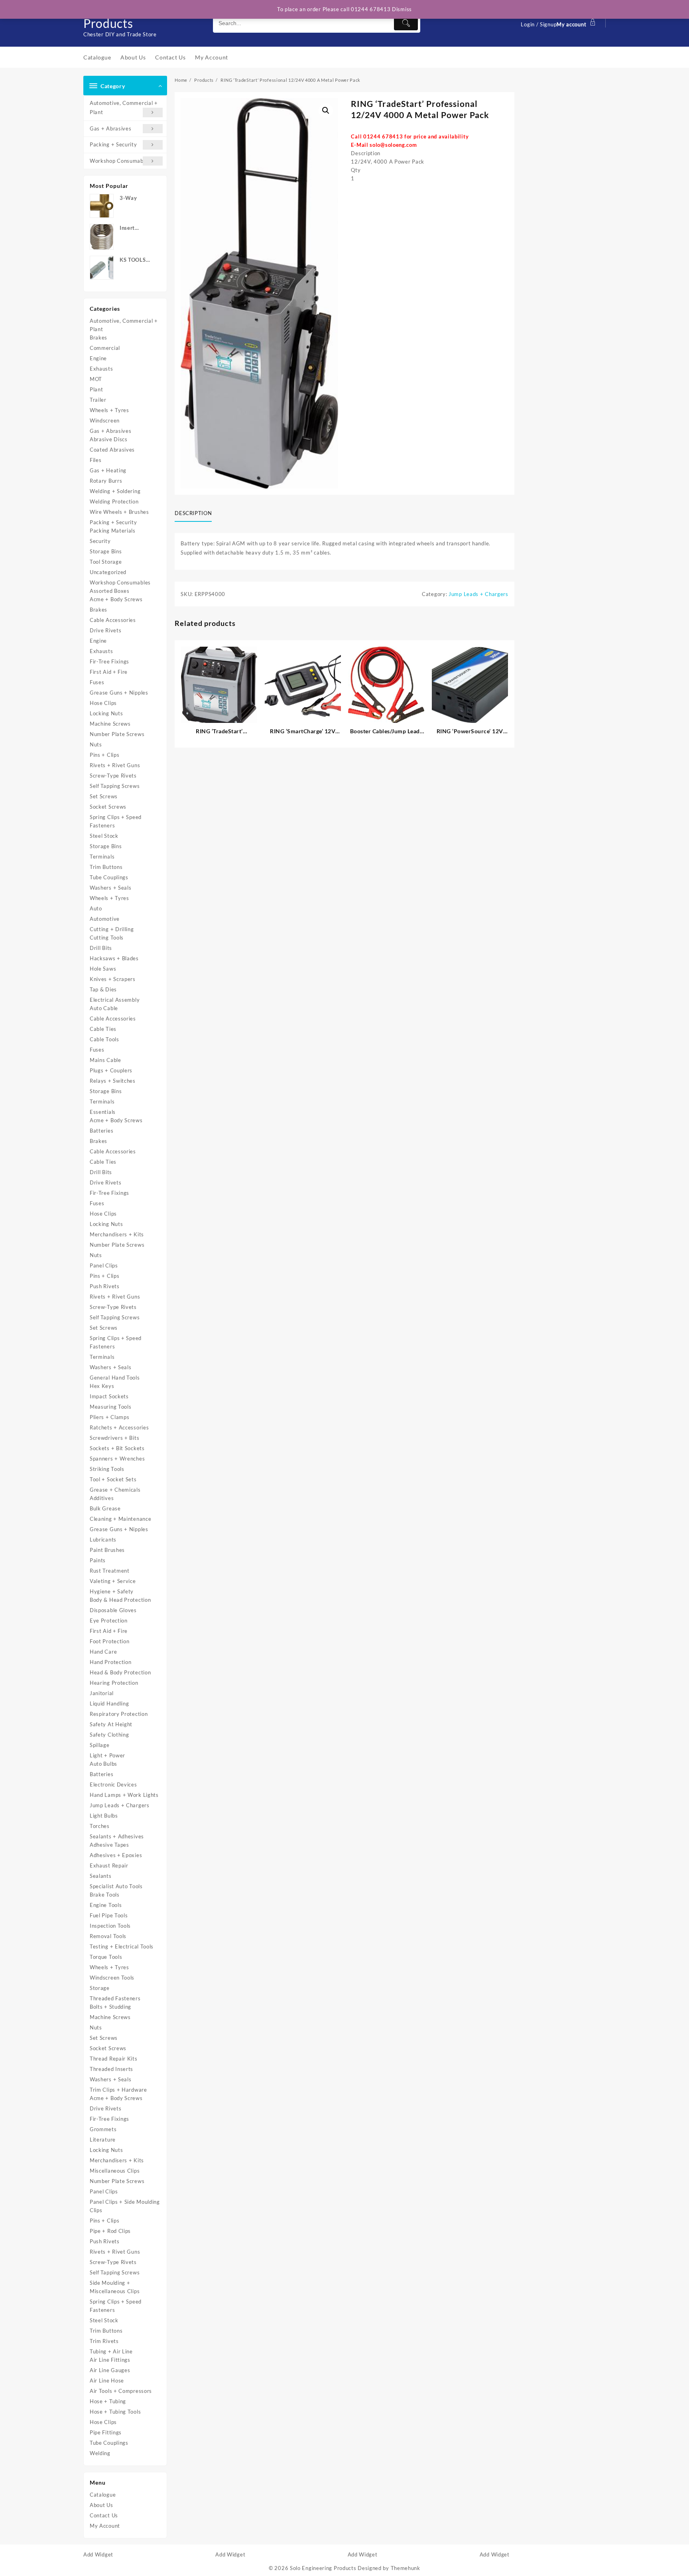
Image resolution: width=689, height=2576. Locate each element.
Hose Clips (103, 703)
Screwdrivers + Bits (114, 1438)
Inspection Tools (110, 1926)
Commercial (105, 348)
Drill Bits (101, 948)
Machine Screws (110, 724)
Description (193, 513)
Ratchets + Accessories (119, 1427)
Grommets (103, 2129)
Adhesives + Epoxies (116, 1855)
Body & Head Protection (120, 1600)
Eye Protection (109, 1621)
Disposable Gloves (113, 1610)
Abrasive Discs (109, 439)
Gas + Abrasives (111, 128)
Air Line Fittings (110, 2360)
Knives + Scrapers (113, 979)
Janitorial (102, 1693)
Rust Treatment (110, 1571)
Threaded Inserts (111, 2069)
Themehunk (406, 2568)
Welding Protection (114, 501)
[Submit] (406, 23)
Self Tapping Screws (115, 786)
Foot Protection (110, 1641)
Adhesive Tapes (109, 1845)
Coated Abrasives (112, 450)
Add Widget (98, 2554)
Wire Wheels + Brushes (119, 512)
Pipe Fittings (106, 2432)
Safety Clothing (109, 1735)
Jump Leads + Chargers (120, 1805)
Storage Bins (106, 551)
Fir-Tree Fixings (109, 661)
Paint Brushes (107, 1550)
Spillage (100, 1745)
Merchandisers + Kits (117, 1234)
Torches (100, 1826)
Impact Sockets (109, 1396)
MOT (96, 379)
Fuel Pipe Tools (109, 1915)
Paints (98, 1560)
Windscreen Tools (112, 1978)
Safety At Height (111, 1724)
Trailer (98, 400)
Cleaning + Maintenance (120, 1519)
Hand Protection (111, 1662)
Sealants (101, 1876)
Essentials (103, 1112)
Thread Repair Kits (114, 2059)
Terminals (102, 857)
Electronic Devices (113, 1784)
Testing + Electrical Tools (122, 1946)
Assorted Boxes (110, 591)
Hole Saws (103, 969)
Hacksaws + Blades (114, 958)
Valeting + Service (113, 1581)
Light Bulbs (104, 1816)
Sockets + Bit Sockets (117, 1448)
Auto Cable (104, 1008)
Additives (102, 1498)
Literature (103, 2140)
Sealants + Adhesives (117, 1836)
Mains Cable (105, 1060)
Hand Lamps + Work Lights (124, 1795)
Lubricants (103, 1540)
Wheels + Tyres (109, 410)
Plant (96, 389)
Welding (100, 2453)
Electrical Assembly (115, 1000)
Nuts (96, 744)
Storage (100, 1988)
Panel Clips (104, 1265)
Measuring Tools (111, 1407)
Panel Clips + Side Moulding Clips (125, 2206)
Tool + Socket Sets (113, 1479)
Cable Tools (104, 1039)
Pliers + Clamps (110, 1417)
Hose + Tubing (108, 2401)
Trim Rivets (104, 2341)
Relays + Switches (113, 1081)
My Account (105, 2526)
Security (100, 541)
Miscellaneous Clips (115, 2171)
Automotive (105, 919)
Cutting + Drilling (112, 929)
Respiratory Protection (119, 1714)
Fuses (97, 682)
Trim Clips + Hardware (118, 2090)
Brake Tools (105, 1895)
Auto (96, 908)
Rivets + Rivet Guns (115, 765)
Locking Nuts (106, 713)
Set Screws (104, 796)
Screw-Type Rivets (113, 776)
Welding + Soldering (115, 491)
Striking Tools (107, 1469)
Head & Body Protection (120, 1672)
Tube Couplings (109, 877)
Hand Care (103, 1652)
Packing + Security (113, 144)
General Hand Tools (115, 1378)
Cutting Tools (107, 938)
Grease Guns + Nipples (119, 693)
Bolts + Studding (110, 2007)
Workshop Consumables (120, 161)
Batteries (101, 1131)
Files (96, 460)
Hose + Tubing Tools (115, 2412)
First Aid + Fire (109, 672)
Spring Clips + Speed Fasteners (116, 821)
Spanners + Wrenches (117, 1459)
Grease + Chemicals (115, 1490)
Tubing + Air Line (111, 2351)
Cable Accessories (113, 620)
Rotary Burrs (106, 481)
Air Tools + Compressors (121, 2391)
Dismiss (402, 9)
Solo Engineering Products (323, 2568)
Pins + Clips (104, 755)
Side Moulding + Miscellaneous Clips (115, 2287)
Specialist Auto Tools (116, 1886)
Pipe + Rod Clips (110, 2231)
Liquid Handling (109, 1704)
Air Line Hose (107, 2381)
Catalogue (103, 2495)
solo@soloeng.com (393, 145)
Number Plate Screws (117, 734)
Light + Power (107, 1755)
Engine (98, 358)
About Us (101, 2505)
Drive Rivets (105, 630)
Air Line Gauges (110, 2370)
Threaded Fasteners (115, 1998)
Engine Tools (106, 1905)
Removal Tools (108, 1936)
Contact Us (104, 2515)
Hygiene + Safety (112, 1591)
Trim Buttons (106, 867)
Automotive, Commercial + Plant (124, 108)
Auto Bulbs (103, 1764)
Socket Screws (108, 807)
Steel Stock (104, 836)
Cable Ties (103, 1029)
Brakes (98, 338)
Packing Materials (113, 531)
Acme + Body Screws (116, 599)
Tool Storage (106, 562)
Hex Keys (102, 1386)
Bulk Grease (105, 1508)
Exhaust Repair (109, 1865)
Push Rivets (105, 1286)
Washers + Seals (111, 888)
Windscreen (105, 420)
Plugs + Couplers (111, 1070)
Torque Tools (106, 1957)
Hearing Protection (114, 1683)
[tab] (196, 514)
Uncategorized (108, 572)
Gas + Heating (108, 470)
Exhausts (101, 369)
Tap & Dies (103, 989)
